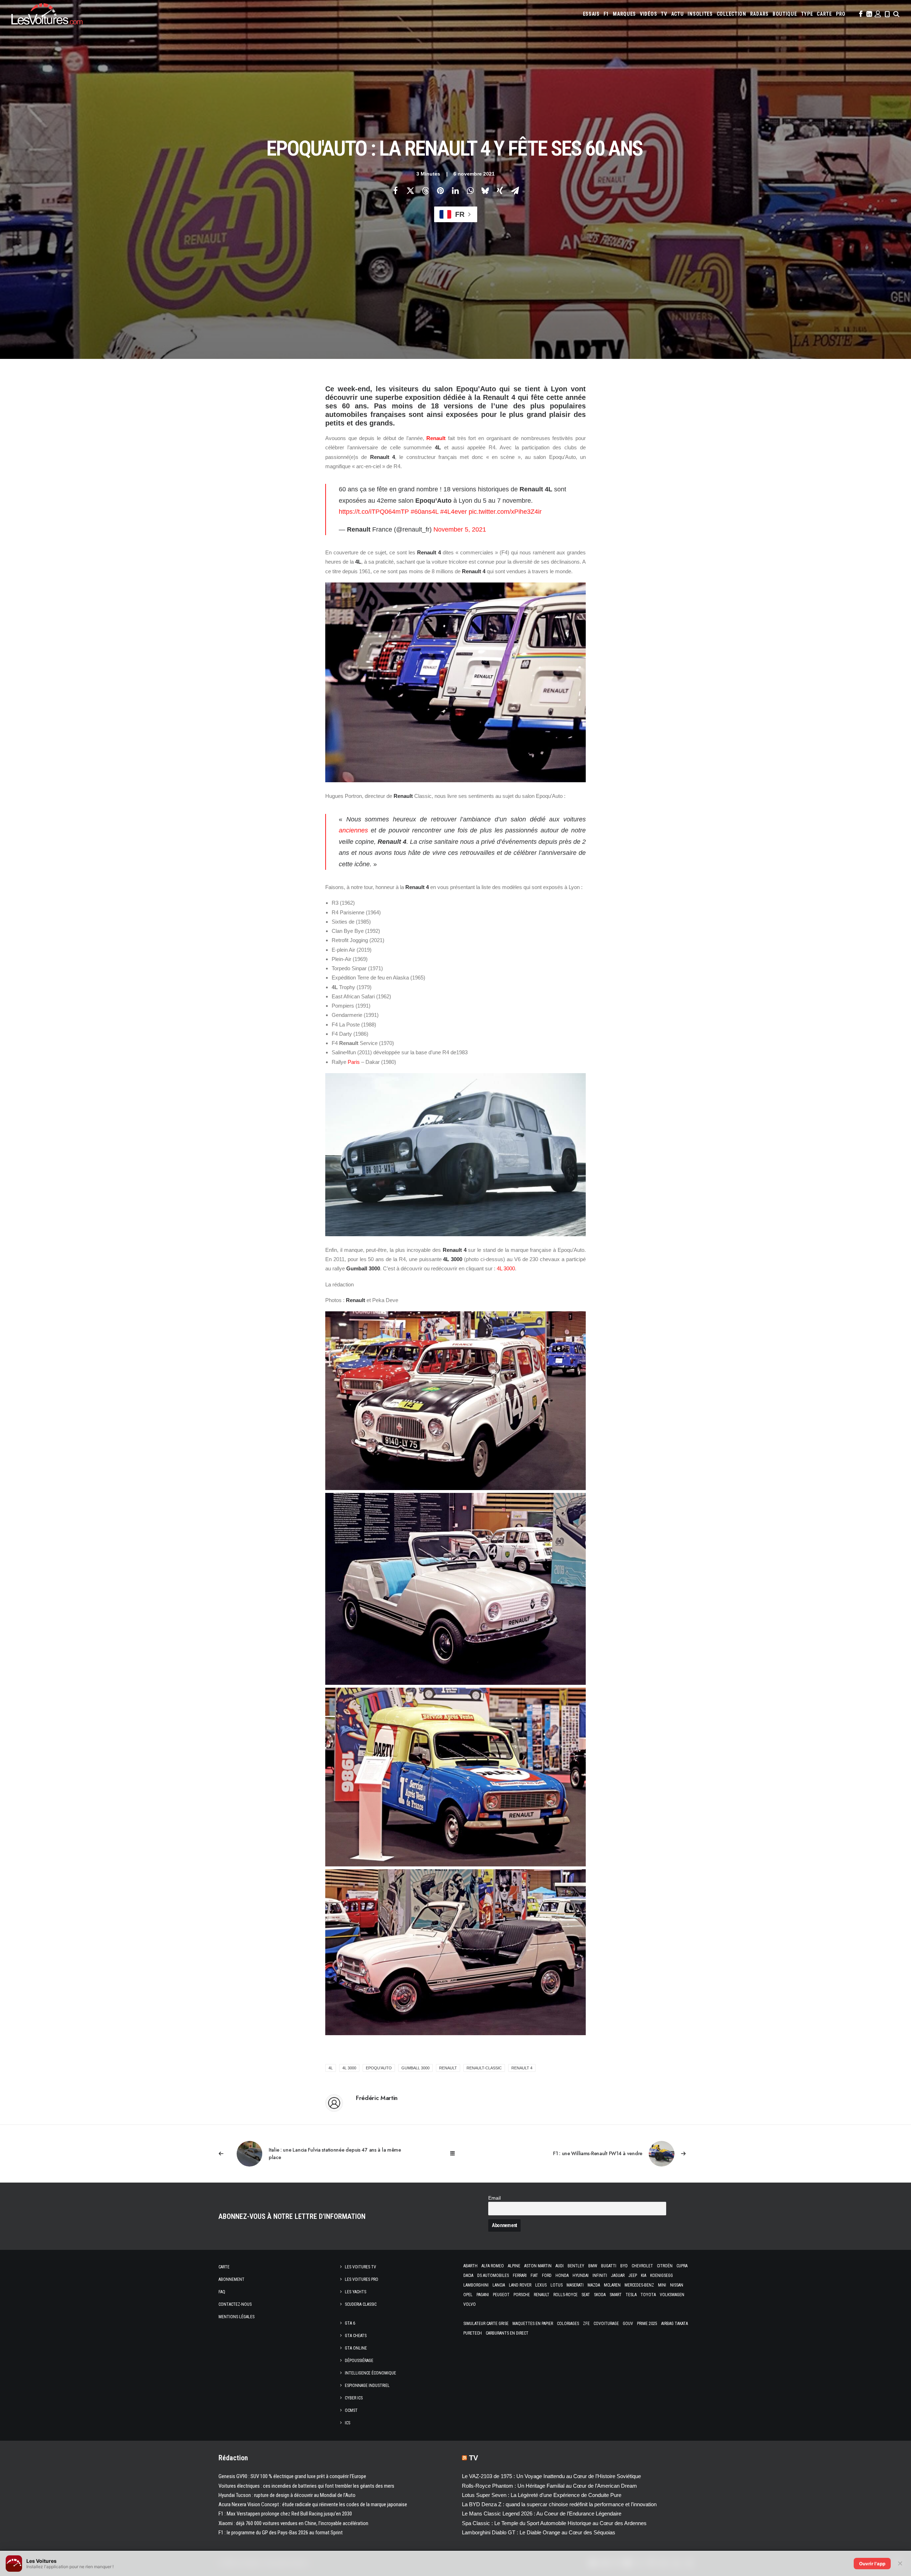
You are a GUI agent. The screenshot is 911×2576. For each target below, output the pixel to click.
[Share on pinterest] (440, 190)
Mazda (594, 2285)
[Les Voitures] (47, 14)
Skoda (600, 2295)
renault (448, 2068)
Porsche (522, 2295)
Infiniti (600, 2275)
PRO (841, 14)
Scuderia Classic (361, 2304)
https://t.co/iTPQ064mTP (374, 512)
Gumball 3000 (415, 2068)
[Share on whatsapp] (470, 190)
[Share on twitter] (410, 190)
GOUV (628, 2324)
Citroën (665, 2266)
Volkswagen (672, 2295)
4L (331, 2068)
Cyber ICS (354, 2398)
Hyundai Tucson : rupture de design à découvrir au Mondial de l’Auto (287, 2495)
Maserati (575, 2285)
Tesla (631, 2295)
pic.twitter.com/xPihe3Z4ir (505, 512)
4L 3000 (506, 1268)
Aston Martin (538, 2266)
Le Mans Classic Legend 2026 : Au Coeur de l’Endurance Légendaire (542, 2514)
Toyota (648, 2295)
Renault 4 (522, 2068)
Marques (624, 14)
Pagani (483, 2295)
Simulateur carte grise (486, 2324)
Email (494, 2198)
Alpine (514, 2266)
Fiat (534, 2275)
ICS (347, 2423)
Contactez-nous (235, 2304)
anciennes (353, 830)
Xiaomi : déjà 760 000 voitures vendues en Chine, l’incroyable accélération (293, 2523)
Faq (222, 2292)
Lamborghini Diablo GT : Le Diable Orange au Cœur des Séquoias (539, 2532)
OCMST (351, 2410)
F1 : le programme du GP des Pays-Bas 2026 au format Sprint (281, 2533)
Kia (644, 2275)
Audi (560, 2266)
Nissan (677, 2285)
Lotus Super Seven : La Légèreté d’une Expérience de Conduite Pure (542, 2495)
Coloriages (568, 2324)
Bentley (576, 2266)
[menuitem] (591, 14)
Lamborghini (476, 2285)
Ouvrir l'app (872, 2564)
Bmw (593, 2266)
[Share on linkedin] (455, 190)
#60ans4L (425, 512)
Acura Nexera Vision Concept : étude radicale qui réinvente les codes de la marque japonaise (313, 2504)
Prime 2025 (647, 2324)
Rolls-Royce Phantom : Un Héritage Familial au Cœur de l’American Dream (549, 2486)
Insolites (700, 14)
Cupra (682, 2266)
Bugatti (609, 2266)
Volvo (470, 2304)
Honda (562, 2275)
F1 (606, 14)
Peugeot (501, 2295)
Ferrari (520, 2275)
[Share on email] (515, 190)
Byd (624, 2266)
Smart (616, 2295)
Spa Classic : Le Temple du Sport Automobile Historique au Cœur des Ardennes (554, 2523)
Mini (662, 2285)
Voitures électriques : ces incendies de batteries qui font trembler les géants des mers (306, 2486)
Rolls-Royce (565, 2295)
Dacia (468, 2275)
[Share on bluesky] (485, 190)
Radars (759, 14)
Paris (354, 1062)
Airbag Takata (675, 2324)
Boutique (785, 14)
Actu (678, 14)
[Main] (456, 2154)
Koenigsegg (662, 2275)
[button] (860, 14)
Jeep (633, 2275)
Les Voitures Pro (362, 2279)
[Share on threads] (425, 190)
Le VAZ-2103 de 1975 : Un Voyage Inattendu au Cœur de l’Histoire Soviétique (551, 2476)
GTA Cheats (356, 2336)
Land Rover (520, 2285)
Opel (468, 2295)
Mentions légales (236, 2317)
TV (664, 14)
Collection (731, 14)
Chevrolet (642, 2266)
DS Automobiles (493, 2275)
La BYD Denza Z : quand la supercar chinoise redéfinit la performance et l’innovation (559, 2504)
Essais (591, 14)
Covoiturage (606, 2324)
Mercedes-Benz (639, 2285)
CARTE (824, 14)
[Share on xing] (500, 190)
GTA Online (356, 2348)
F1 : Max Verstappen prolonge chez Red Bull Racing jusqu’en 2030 (285, 2514)
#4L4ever (454, 512)
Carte (224, 2267)
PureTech (473, 2333)
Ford (547, 2275)
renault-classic (484, 2068)
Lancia (499, 2285)
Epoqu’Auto (379, 2068)
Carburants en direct (507, 2333)
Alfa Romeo (493, 2266)
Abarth (470, 2266)
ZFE (586, 2324)
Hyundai (581, 2275)
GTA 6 (350, 2323)
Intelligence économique (370, 2373)
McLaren (612, 2285)
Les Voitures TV (360, 2267)
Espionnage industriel (367, 2386)
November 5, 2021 (460, 529)
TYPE (807, 14)
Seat (586, 2295)
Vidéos (648, 14)
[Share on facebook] (395, 190)
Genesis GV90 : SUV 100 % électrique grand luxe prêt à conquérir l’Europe (292, 2476)
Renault (436, 438)
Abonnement (231, 2279)
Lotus (557, 2285)
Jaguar (618, 2275)
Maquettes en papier (533, 2324)
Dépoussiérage (359, 2361)
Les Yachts (356, 2292)
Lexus (541, 2285)
